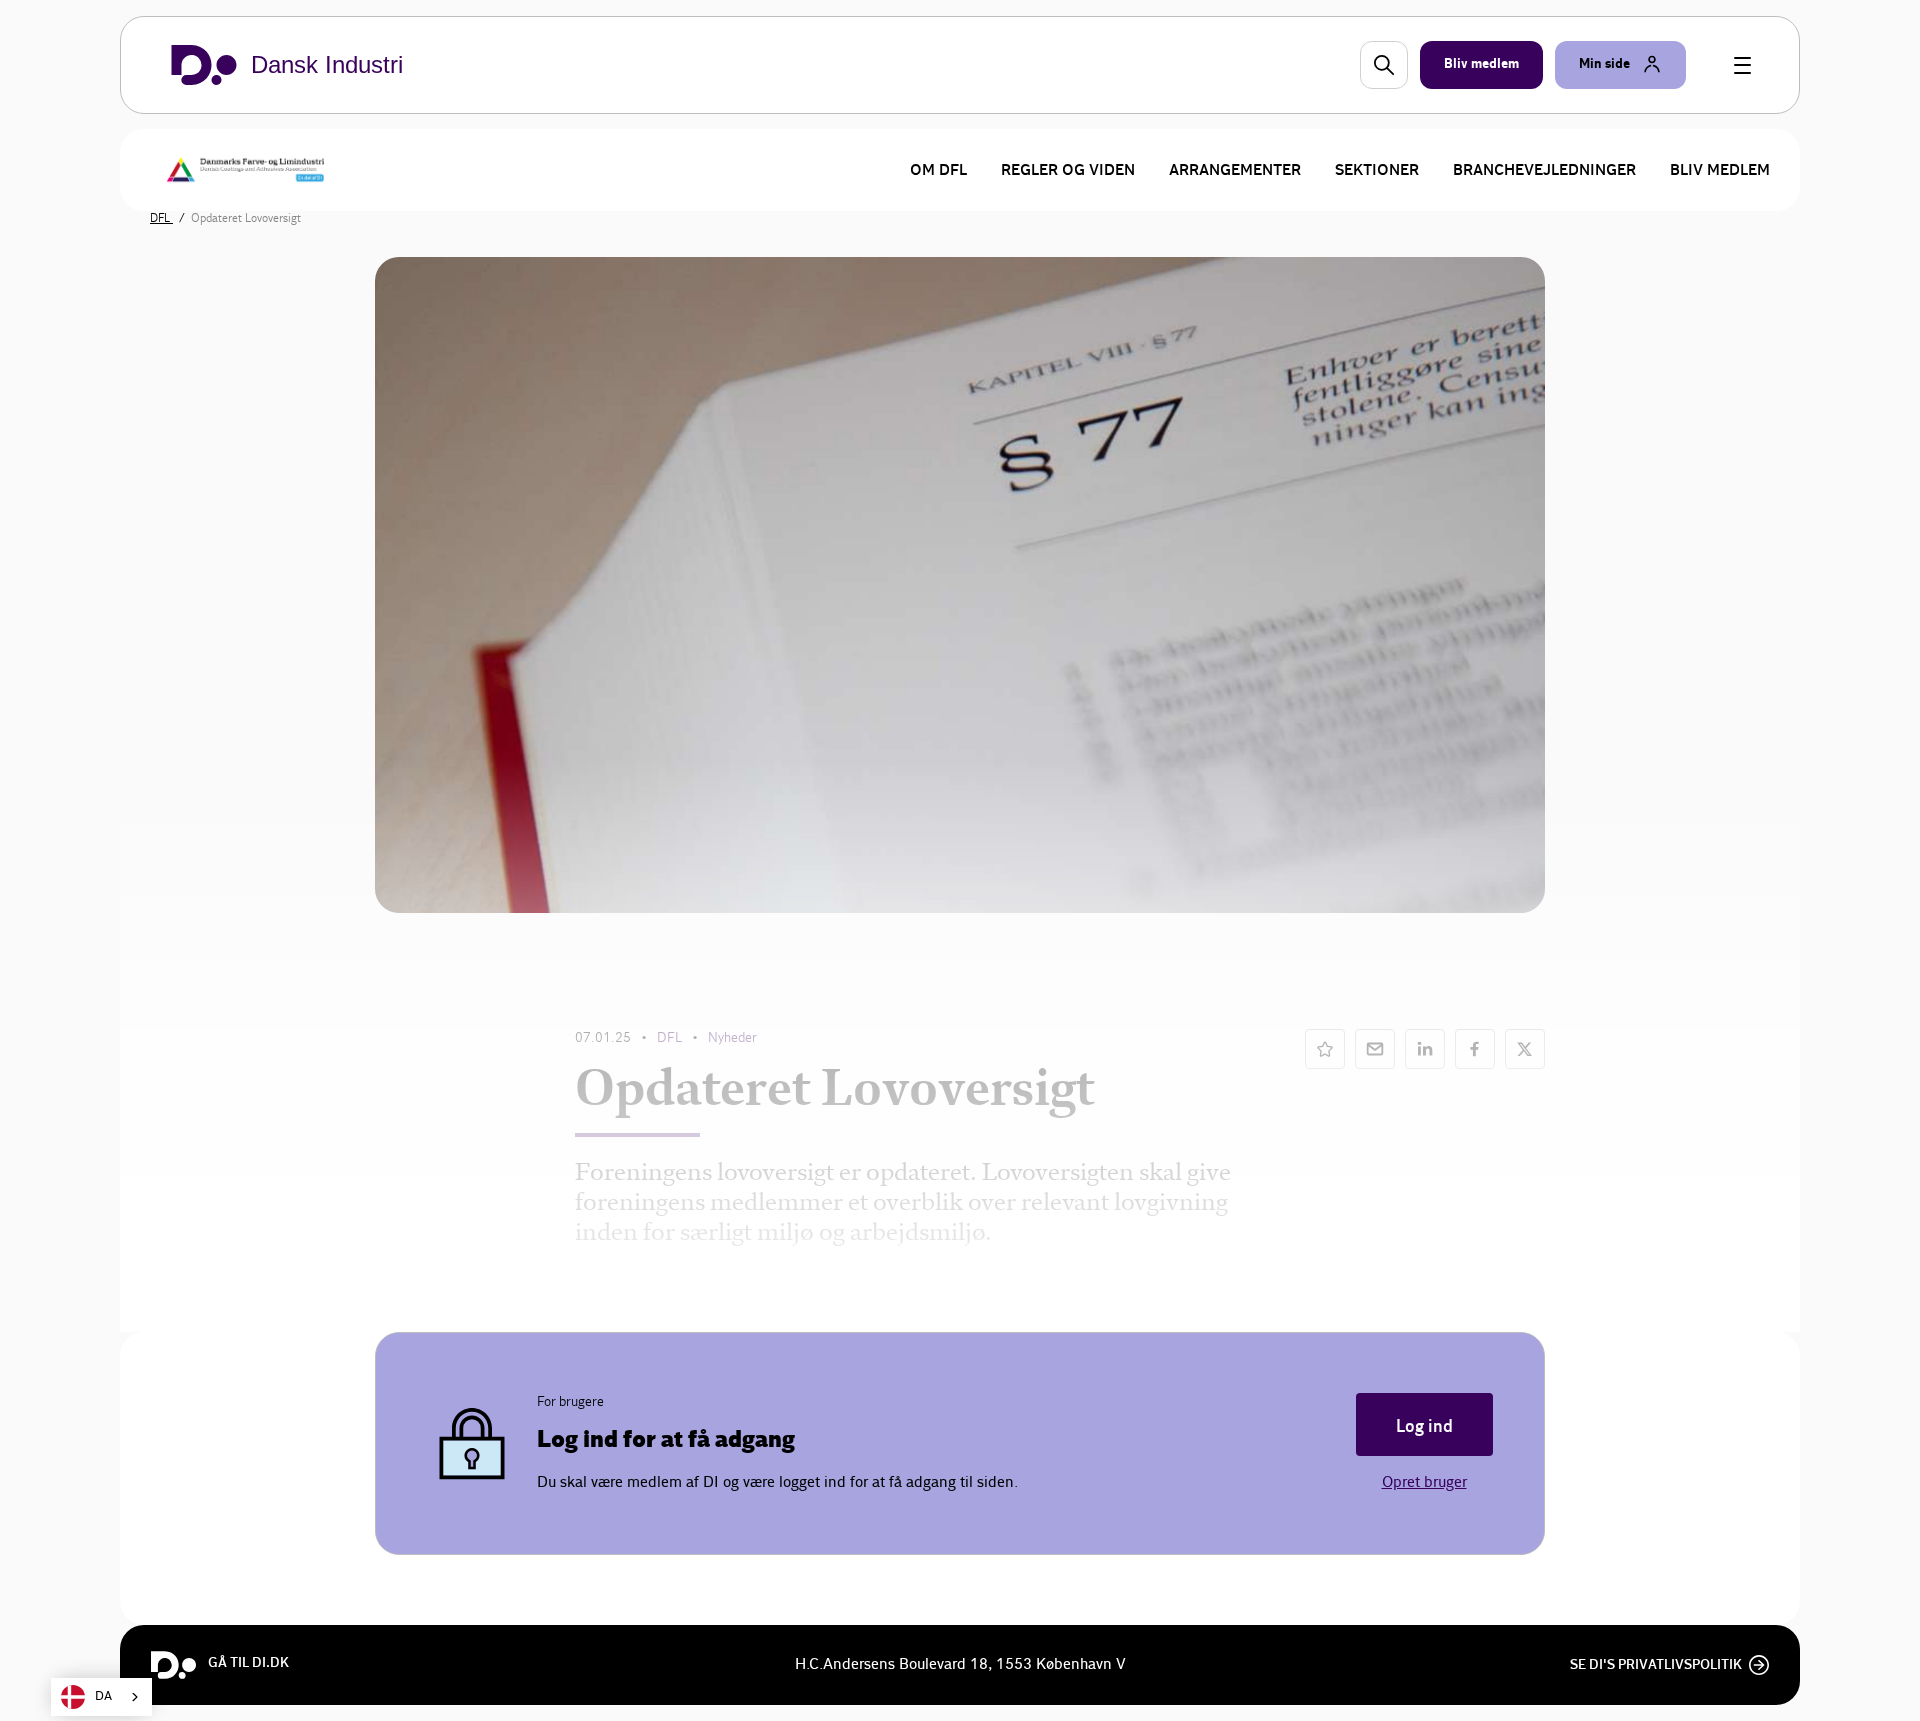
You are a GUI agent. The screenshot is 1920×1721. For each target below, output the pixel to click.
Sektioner (1377, 170)
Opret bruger (1424, 1482)
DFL (161, 218)
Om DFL (938, 170)
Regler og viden (1068, 170)
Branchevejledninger (1544, 170)
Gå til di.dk (248, 1663)
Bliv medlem (1720, 170)
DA (103, 1696)
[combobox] (101, 1697)
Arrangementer (1235, 170)
